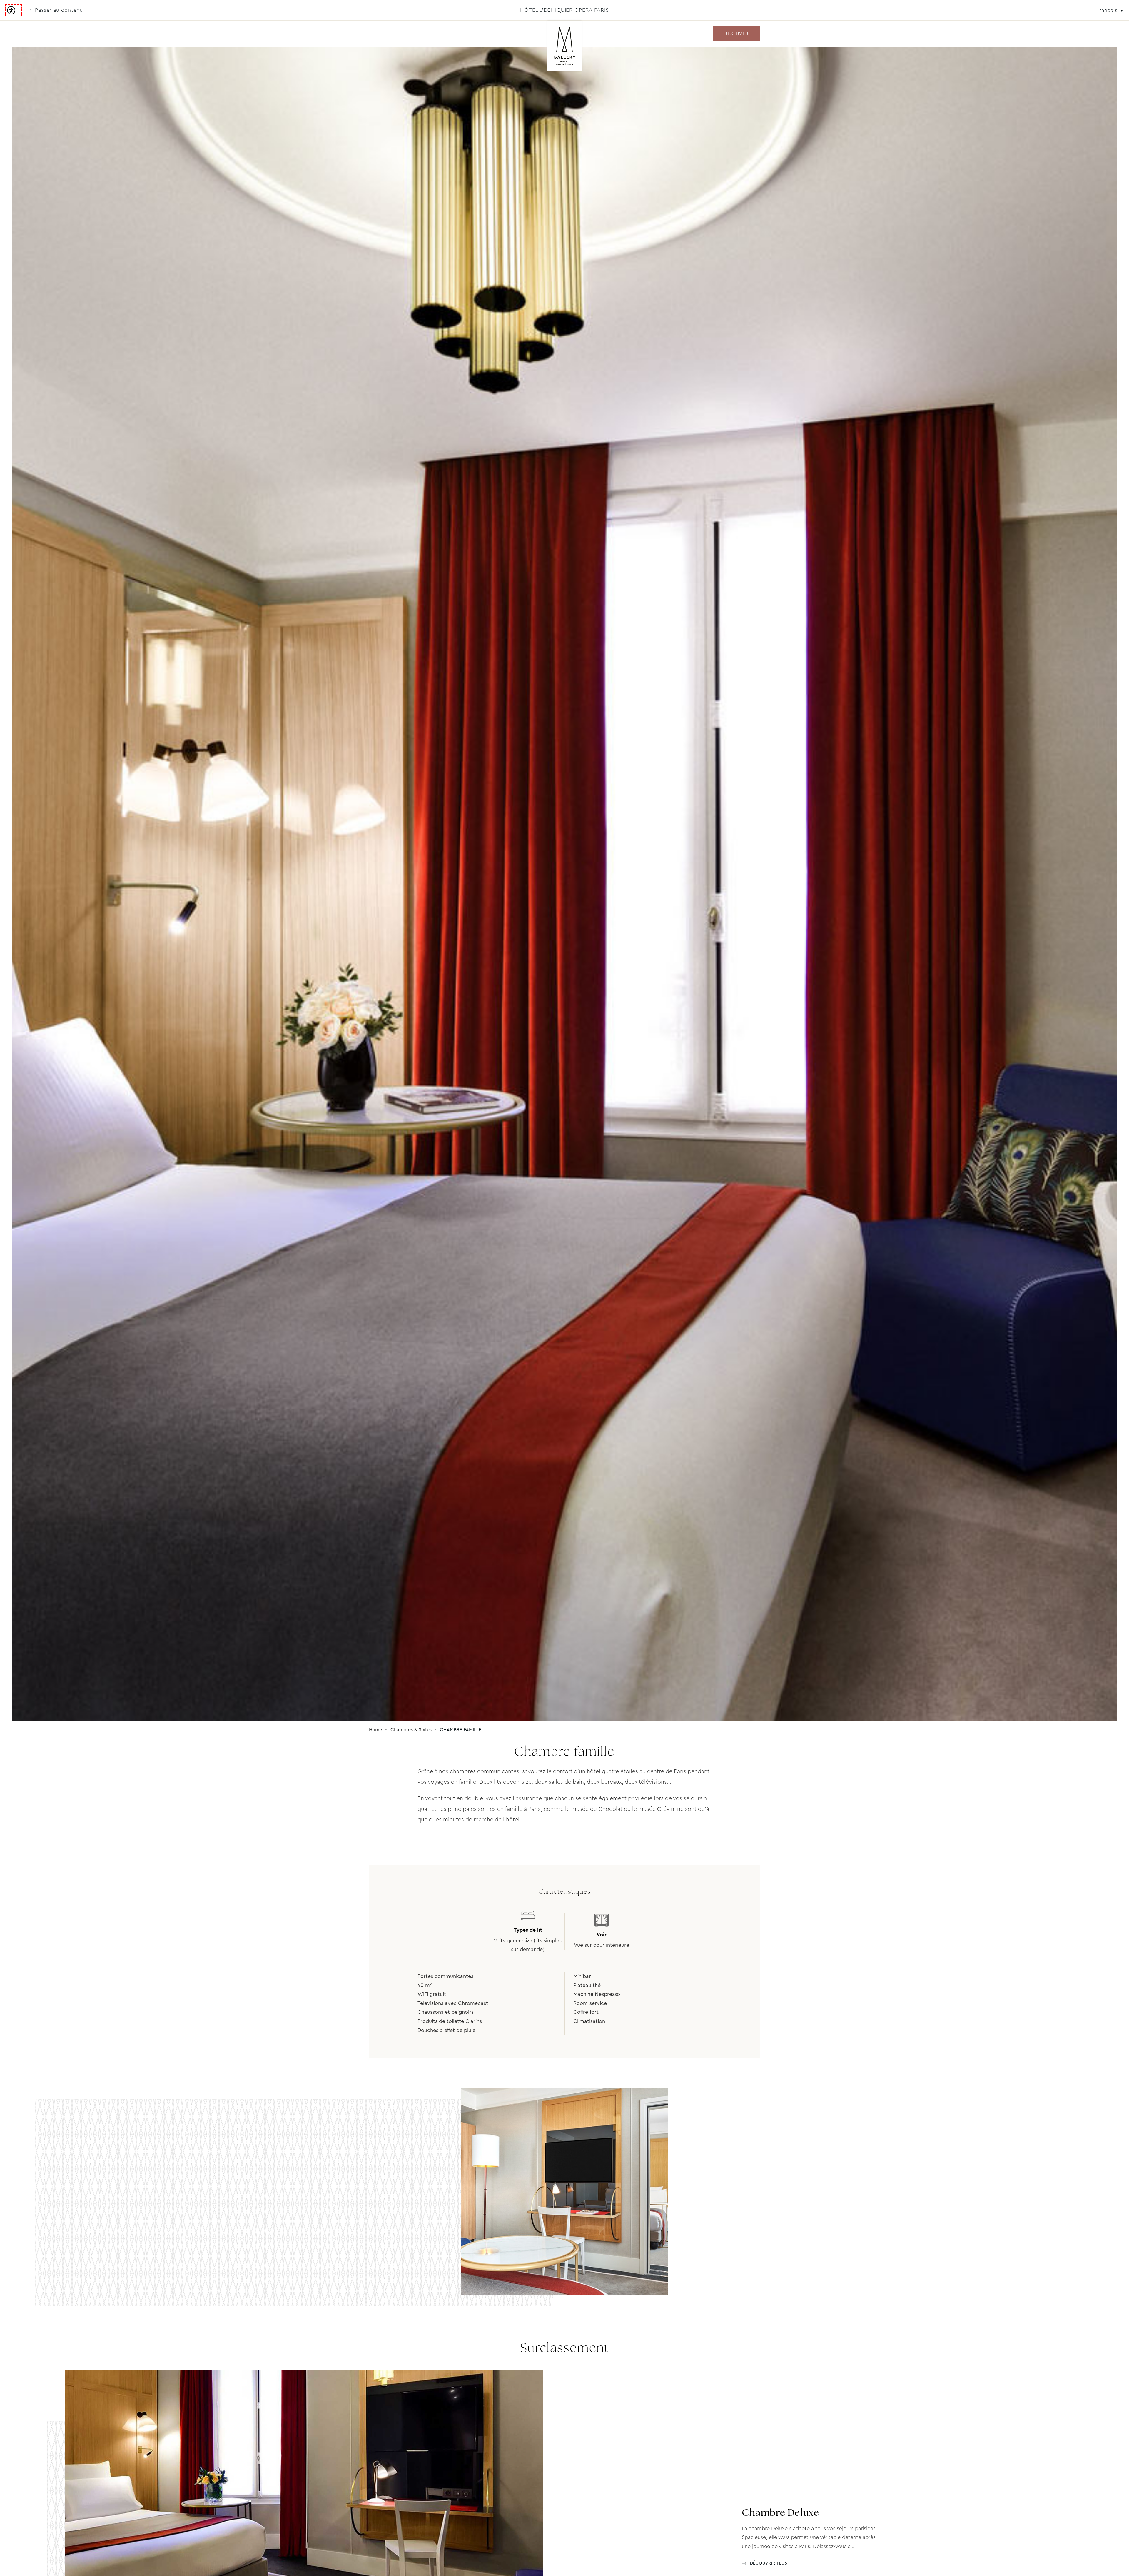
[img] (565, 46)
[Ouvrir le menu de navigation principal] (376, 34)
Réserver (736, 34)
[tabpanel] (564, 884)
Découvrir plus (769, 2563)
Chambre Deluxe (780, 2513)
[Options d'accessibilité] (13, 10)
